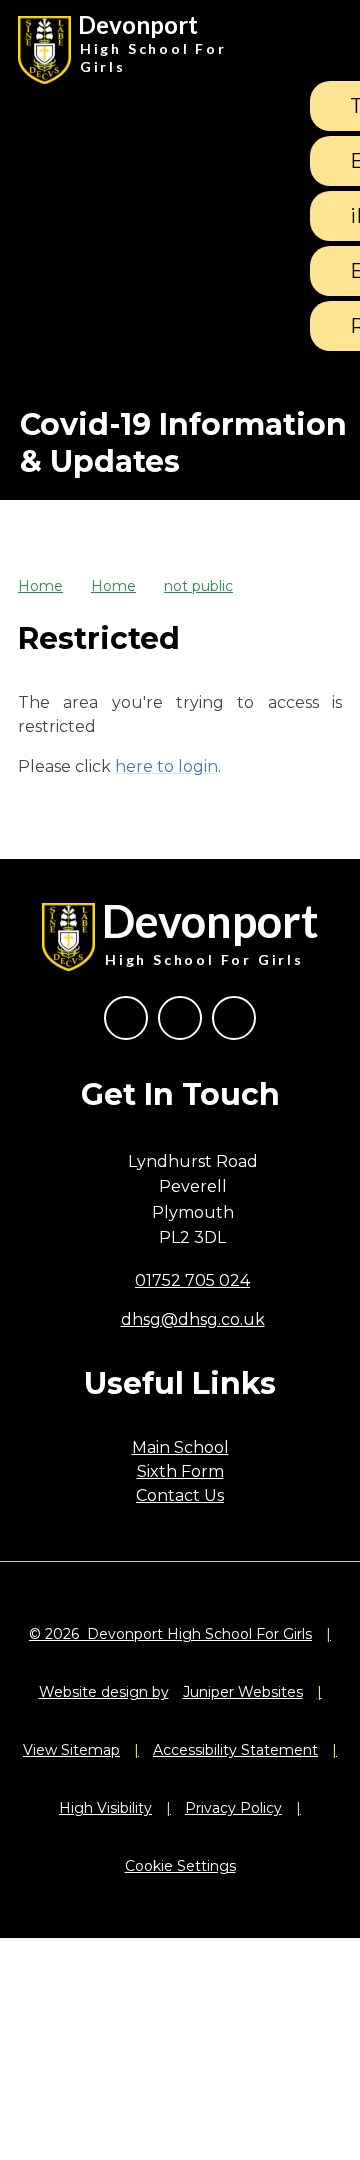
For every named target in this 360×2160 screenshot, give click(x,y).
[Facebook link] (126, 1018)
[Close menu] (317, 50)
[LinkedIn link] (234, 1018)
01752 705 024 (192, 1280)
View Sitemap (71, 1750)
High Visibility (105, 1808)
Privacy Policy (233, 1808)
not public (198, 586)
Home (40, 586)
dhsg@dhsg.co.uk (193, 1319)
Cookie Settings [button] (180, 1866)
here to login (166, 766)
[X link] (180, 1018)
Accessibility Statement (235, 1750)
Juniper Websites (243, 1692)
